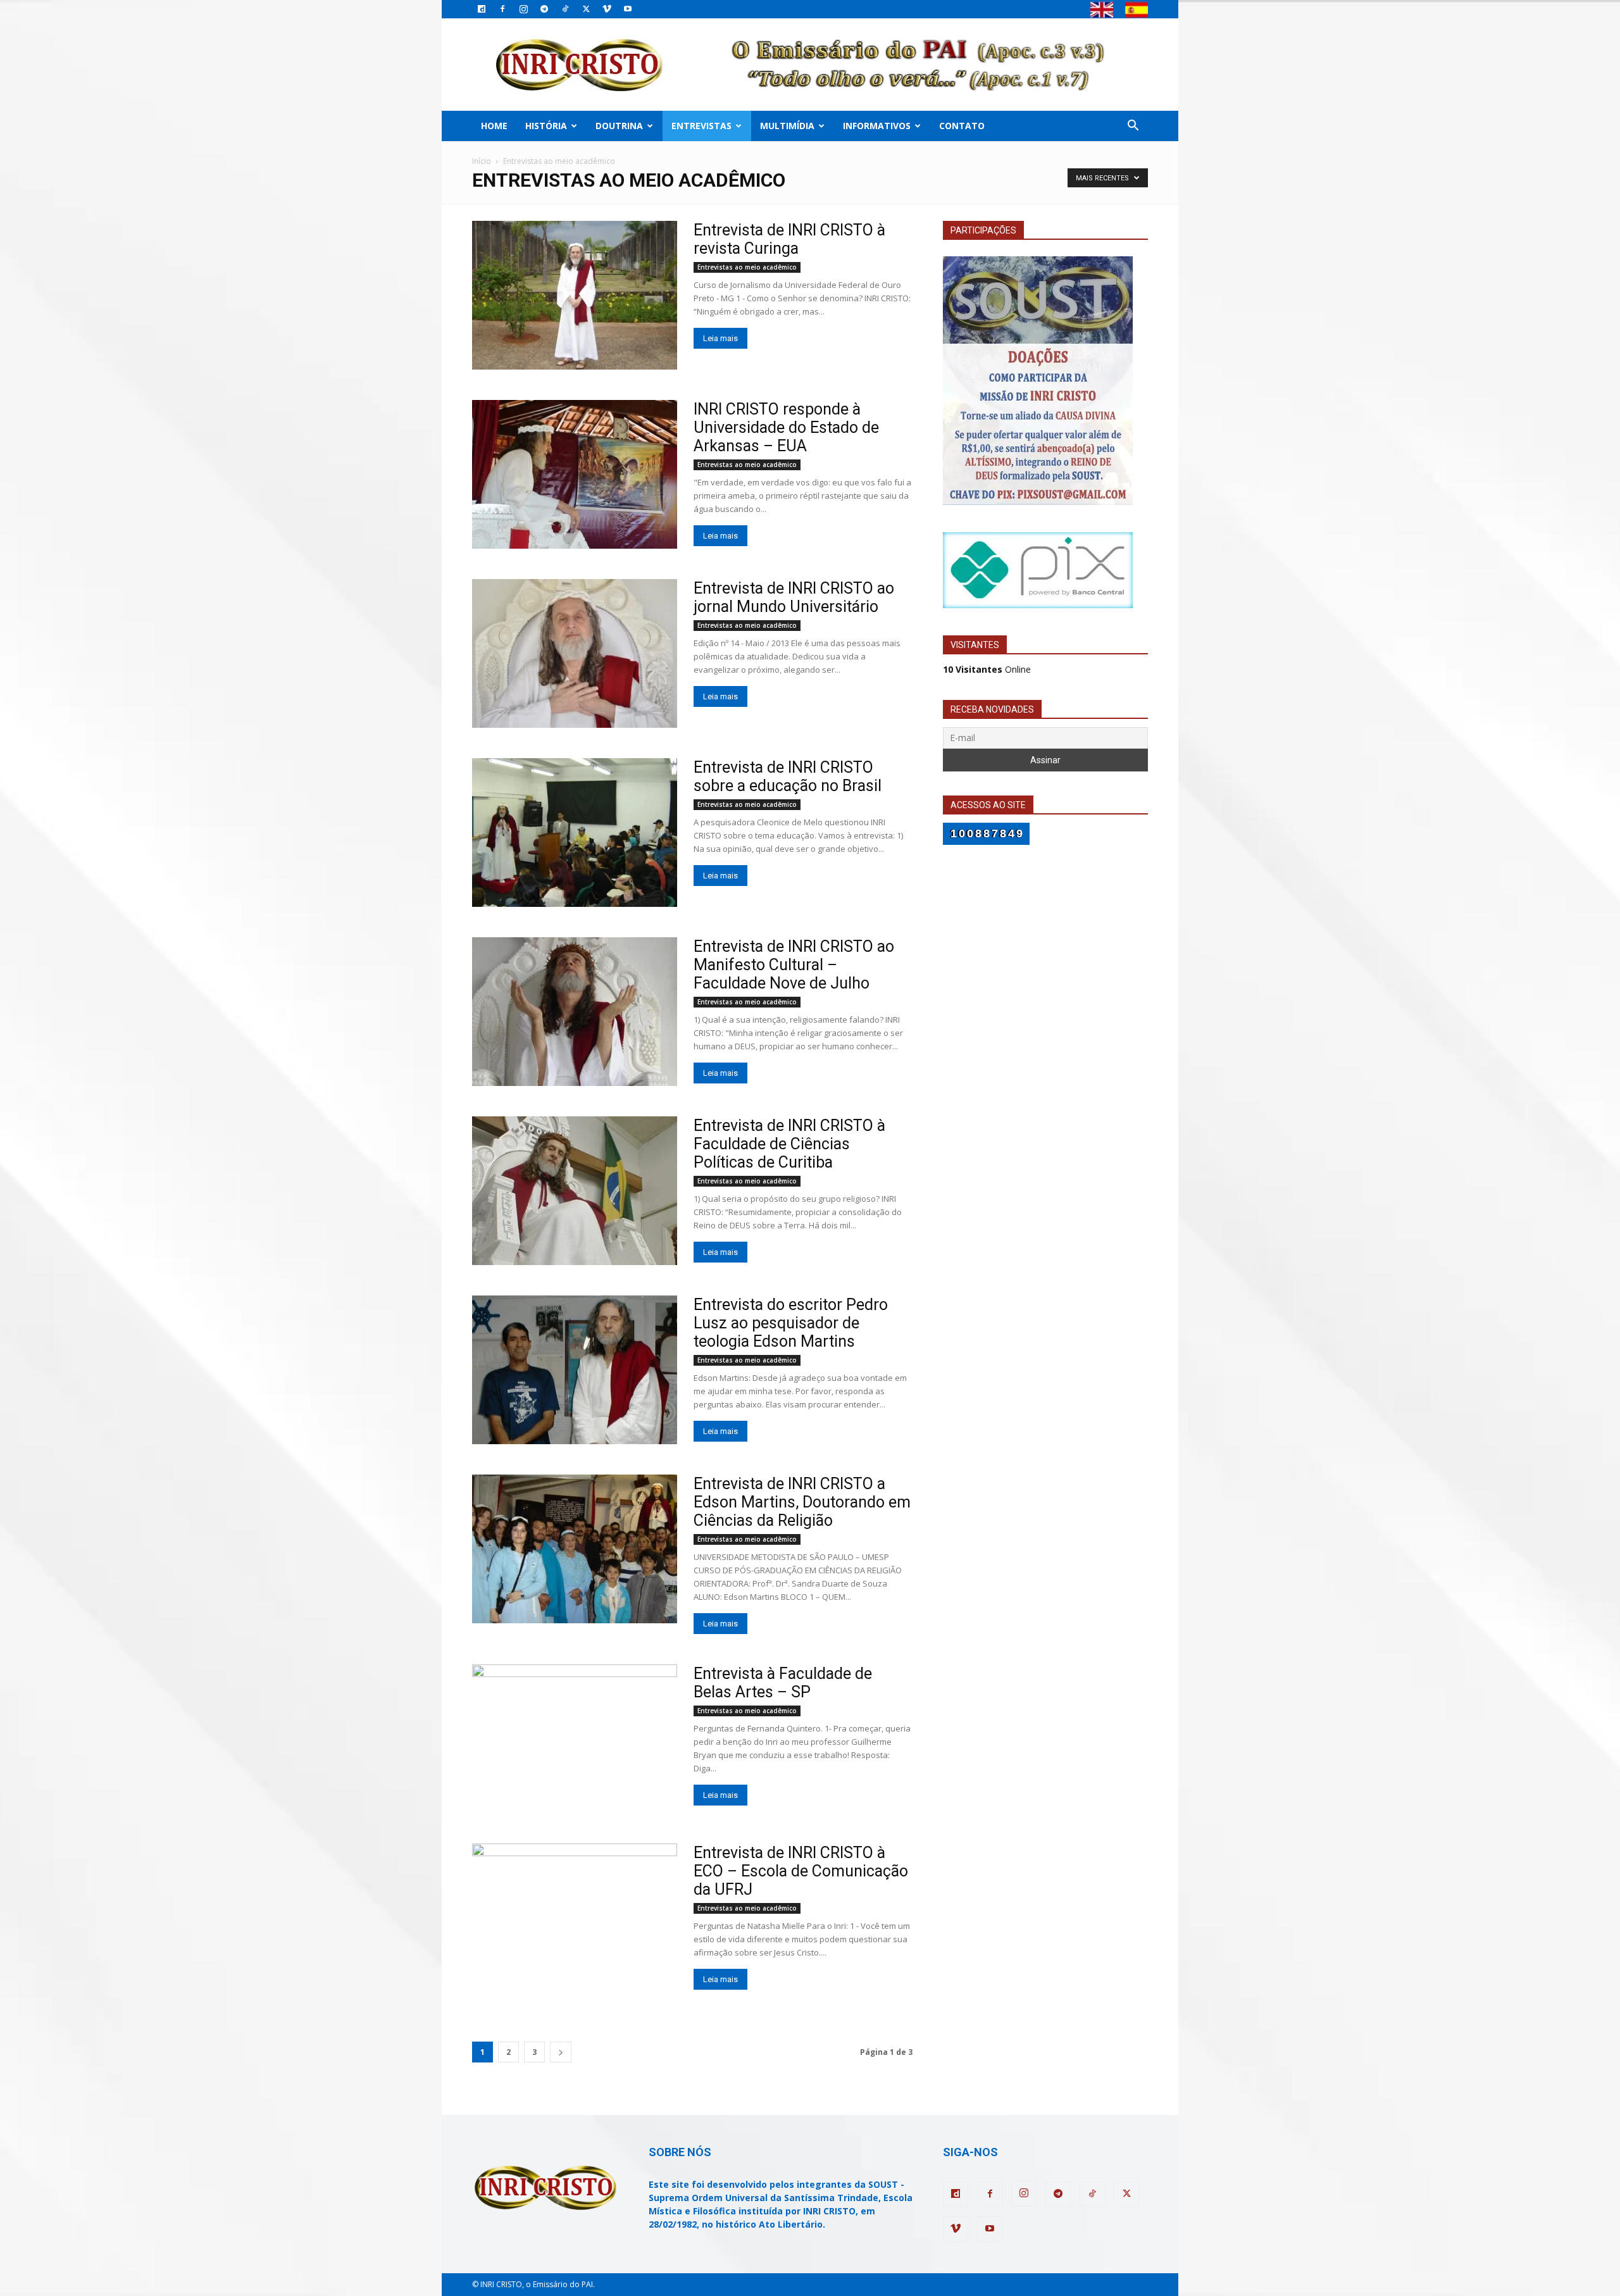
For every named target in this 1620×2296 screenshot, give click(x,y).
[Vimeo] (607, 9)
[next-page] (561, 2052)
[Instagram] (523, 9)
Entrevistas (701, 126)
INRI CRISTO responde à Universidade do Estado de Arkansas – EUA (786, 427)
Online (987, 669)
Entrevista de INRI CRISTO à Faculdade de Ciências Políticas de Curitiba (789, 1144)
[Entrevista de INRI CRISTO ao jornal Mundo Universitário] (575, 653)
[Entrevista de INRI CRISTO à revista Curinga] (575, 295)
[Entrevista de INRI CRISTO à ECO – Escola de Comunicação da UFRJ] (575, 1918)
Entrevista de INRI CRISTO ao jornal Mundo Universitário (794, 597)
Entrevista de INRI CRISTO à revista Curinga (789, 239)
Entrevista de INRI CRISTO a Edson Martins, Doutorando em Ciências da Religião (802, 1502)
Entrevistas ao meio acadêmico (747, 267)
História (546, 126)
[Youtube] (628, 9)
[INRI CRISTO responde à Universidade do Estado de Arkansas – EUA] (575, 474)
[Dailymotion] (482, 9)
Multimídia (787, 126)
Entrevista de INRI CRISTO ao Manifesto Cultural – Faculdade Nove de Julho (794, 965)
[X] (586, 9)
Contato (962, 126)
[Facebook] (502, 9)
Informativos (877, 126)
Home (494, 126)
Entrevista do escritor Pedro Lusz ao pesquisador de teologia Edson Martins (791, 1323)
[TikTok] (565, 9)
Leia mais (720, 338)
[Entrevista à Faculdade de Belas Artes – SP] (575, 1739)
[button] (1133, 127)
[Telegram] (544, 9)
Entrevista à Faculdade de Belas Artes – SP (783, 1683)
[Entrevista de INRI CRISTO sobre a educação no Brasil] (575, 833)
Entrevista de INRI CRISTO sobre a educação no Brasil (788, 777)
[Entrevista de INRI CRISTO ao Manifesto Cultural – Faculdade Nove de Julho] (575, 1012)
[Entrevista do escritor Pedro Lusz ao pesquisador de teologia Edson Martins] (575, 1370)
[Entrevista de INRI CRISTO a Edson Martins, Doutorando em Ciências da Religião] (575, 1549)
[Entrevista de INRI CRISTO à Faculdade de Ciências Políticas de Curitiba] (575, 1191)
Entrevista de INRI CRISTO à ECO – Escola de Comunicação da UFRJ (801, 1871)
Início (482, 161)
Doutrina (619, 126)
